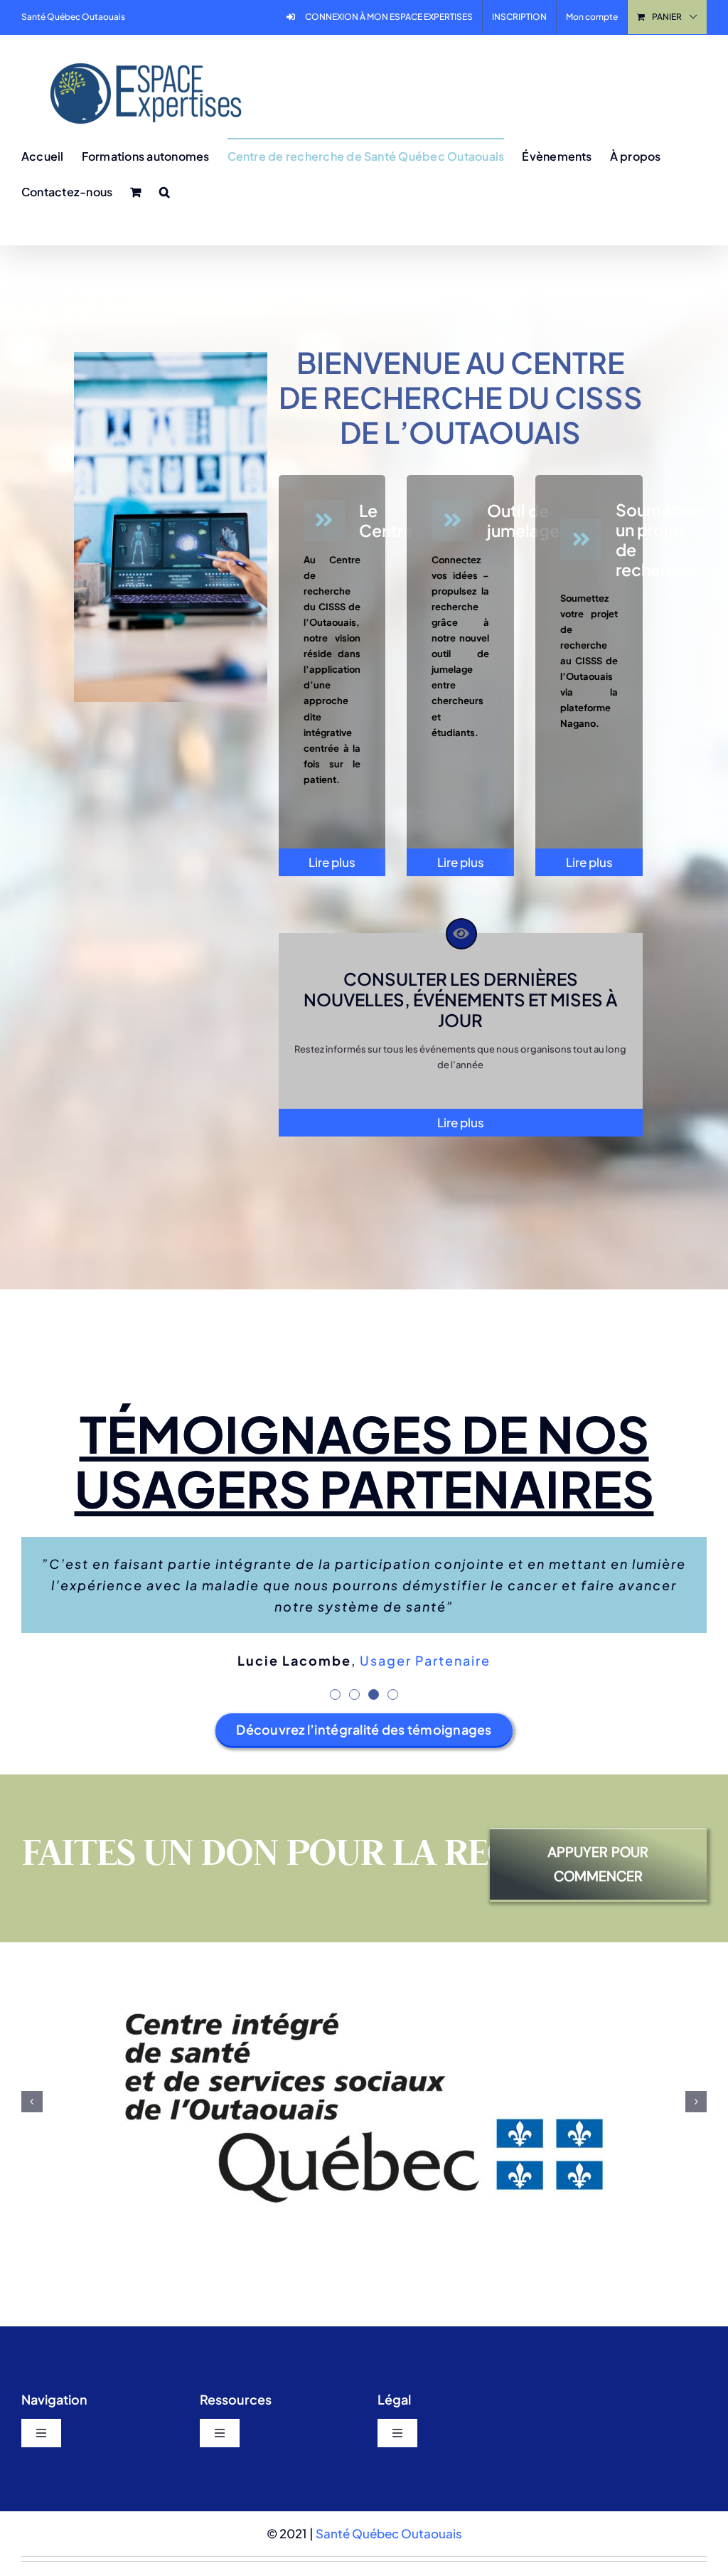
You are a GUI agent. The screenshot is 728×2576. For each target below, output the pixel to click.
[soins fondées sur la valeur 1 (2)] (171, 358)
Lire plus (332, 862)
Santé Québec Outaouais (389, 2421)
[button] (165, 191)
